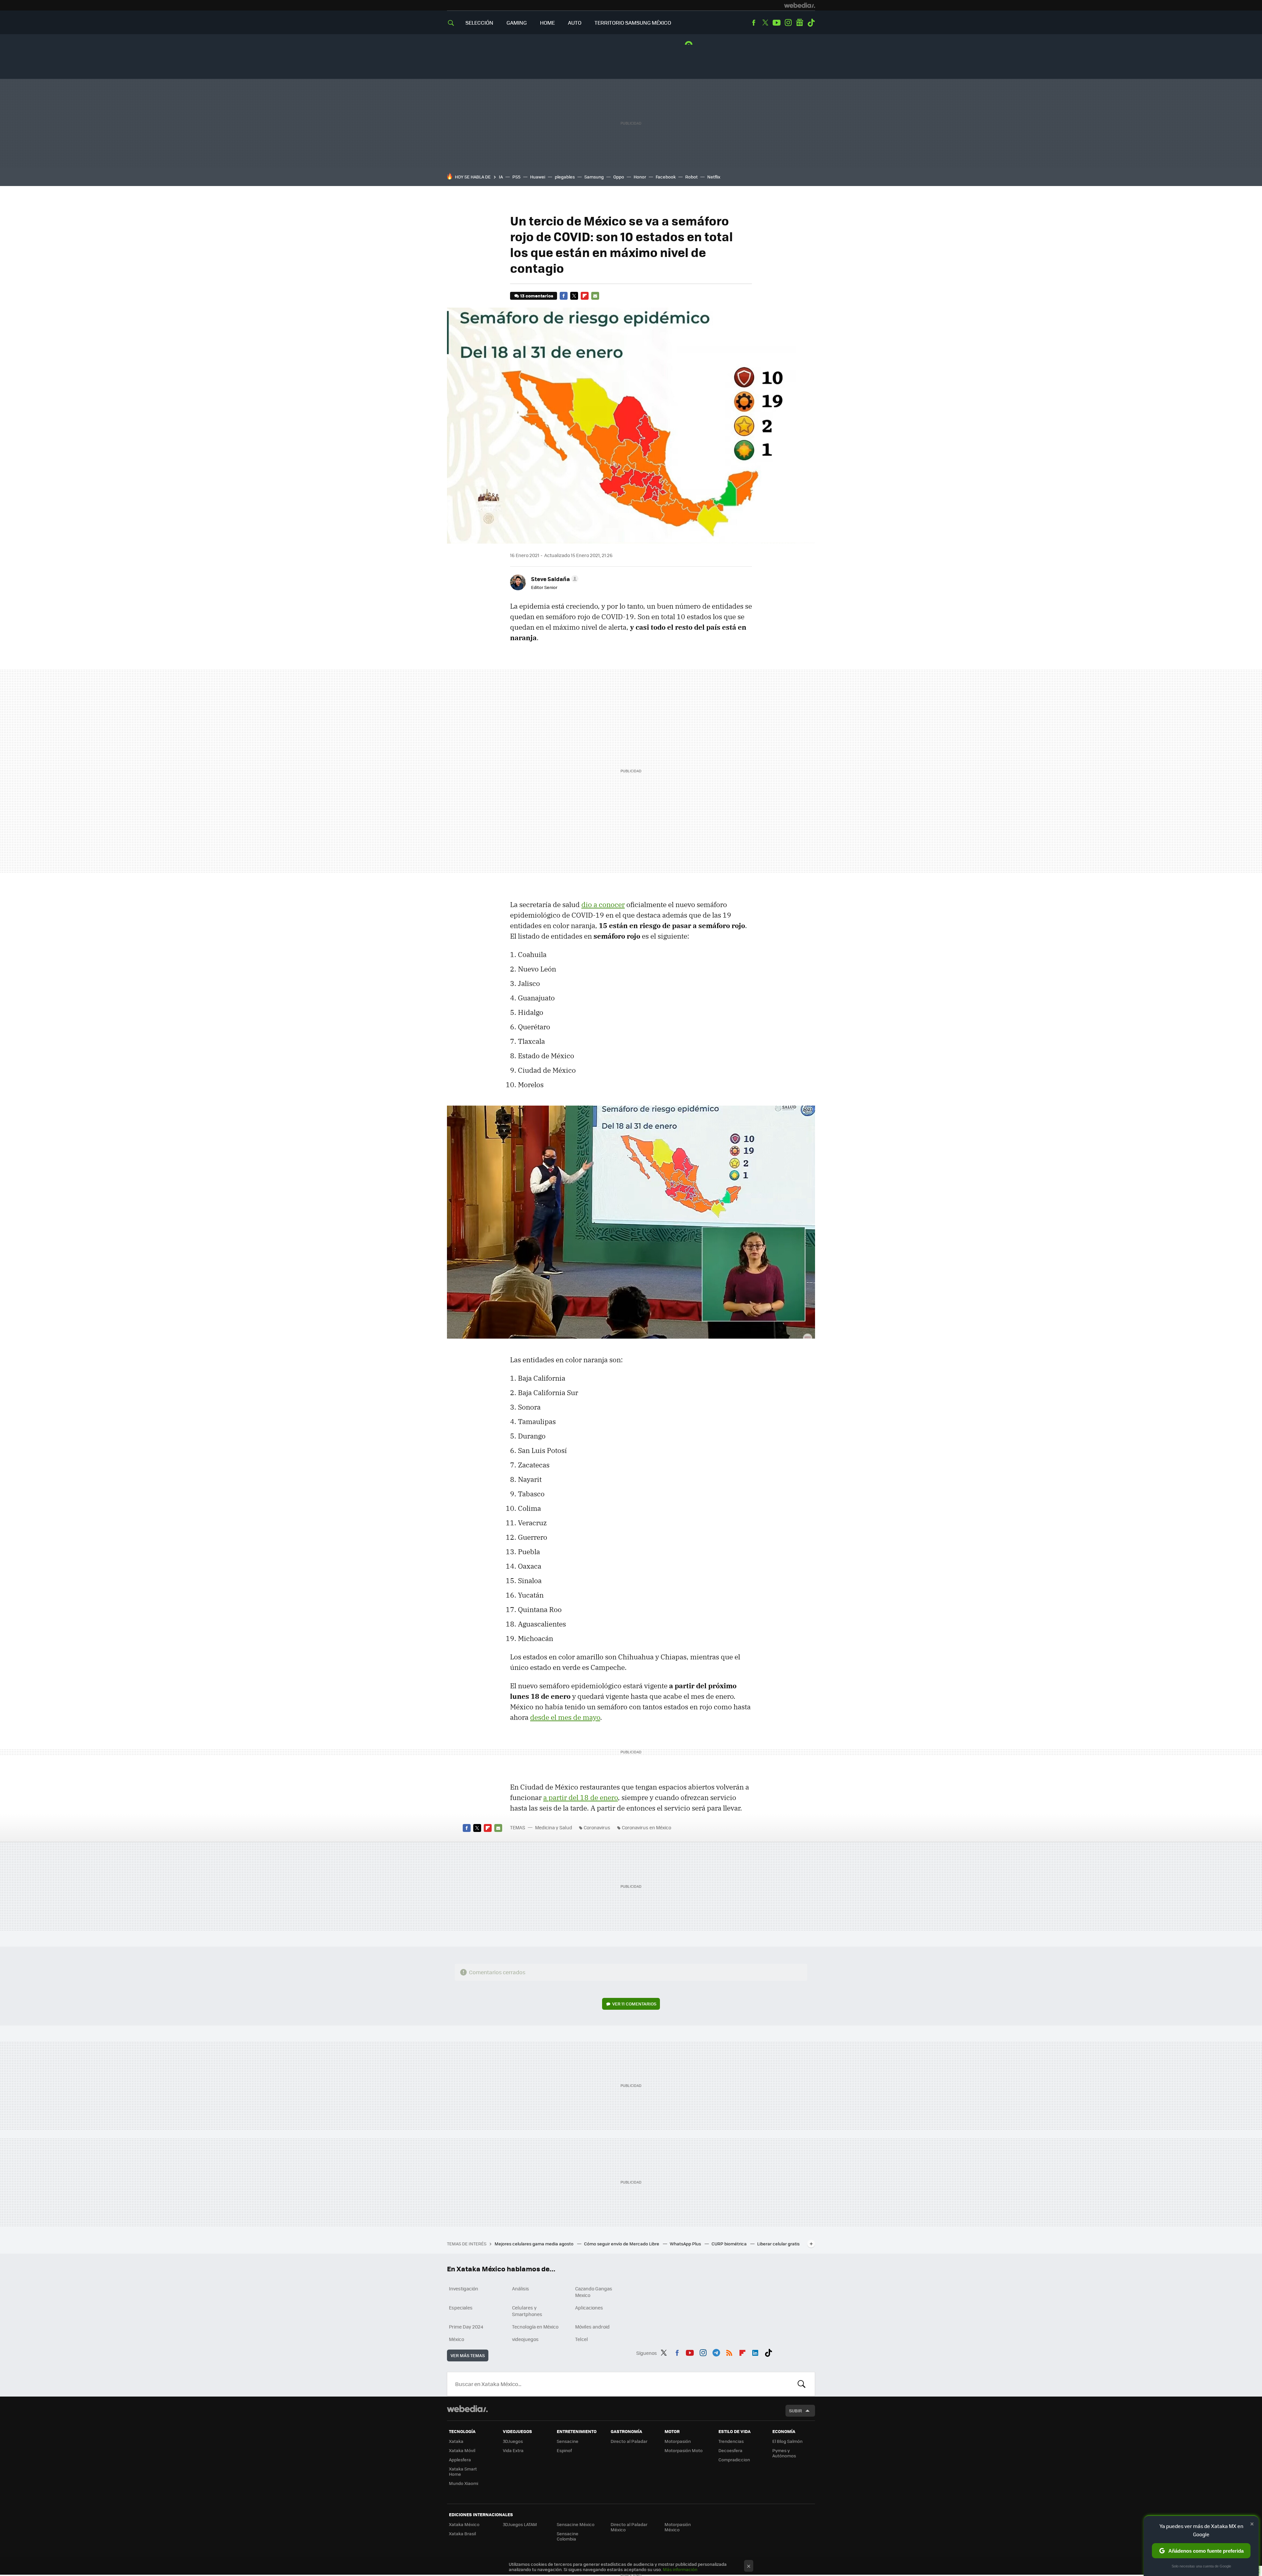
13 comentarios (537, 296)
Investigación (464, 2288)
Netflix (714, 177)
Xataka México (464, 2524)
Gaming (517, 23)
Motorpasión (678, 2441)
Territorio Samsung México (633, 23)
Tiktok (811, 23)
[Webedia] (800, 5)
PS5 (516, 177)
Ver (634, 2004)
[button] (554, 579)
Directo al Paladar (629, 2441)
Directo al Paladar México (629, 2527)
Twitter (765, 23)
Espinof (564, 2450)
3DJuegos (513, 2441)
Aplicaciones (589, 2307)
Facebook (754, 23)
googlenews (800, 23)
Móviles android (592, 2327)
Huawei (538, 177)
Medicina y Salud (554, 1827)
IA (501, 177)
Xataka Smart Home (463, 2471)
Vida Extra (513, 2450)
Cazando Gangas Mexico (594, 2292)
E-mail (595, 296)
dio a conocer (603, 904)
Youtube (777, 23)
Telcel (582, 2339)
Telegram (716, 2352)
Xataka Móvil (462, 2450)
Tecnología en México (535, 2327)
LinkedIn (755, 2352)
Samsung (594, 177)
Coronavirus (597, 1827)
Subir (795, 2411)
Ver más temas (468, 2355)
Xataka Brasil (462, 2533)
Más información (680, 2569)
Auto (575, 23)
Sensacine (568, 2441)
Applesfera (460, 2459)
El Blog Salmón (787, 2441)
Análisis (521, 2288)
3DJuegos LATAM (520, 2524)
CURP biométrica (730, 2244)
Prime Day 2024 (466, 2327)
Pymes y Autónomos (784, 2453)
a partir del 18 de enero (581, 1797)
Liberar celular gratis (778, 2244)
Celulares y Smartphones (527, 2311)
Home (547, 23)
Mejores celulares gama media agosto (535, 2244)
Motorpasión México (678, 2527)
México (456, 2339)
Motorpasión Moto (684, 2450)
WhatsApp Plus (686, 2244)
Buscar (802, 2384)
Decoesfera (730, 2450)
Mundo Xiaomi (464, 2483)
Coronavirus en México (646, 1827)
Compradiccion (734, 2459)
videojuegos (525, 2339)
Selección (479, 23)
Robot (691, 177)
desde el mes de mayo (565, 1717)
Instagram (788, 23)
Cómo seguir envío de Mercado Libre (622, 2244)
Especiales (461, 2307)
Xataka (456, 2441)
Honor (640, 177)
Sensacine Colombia (568, 2536)
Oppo (619, 177)
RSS (729, 2352)
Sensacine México (576, 2524)
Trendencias (731, 2441)
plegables (565, 177)
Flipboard (585, 296)
